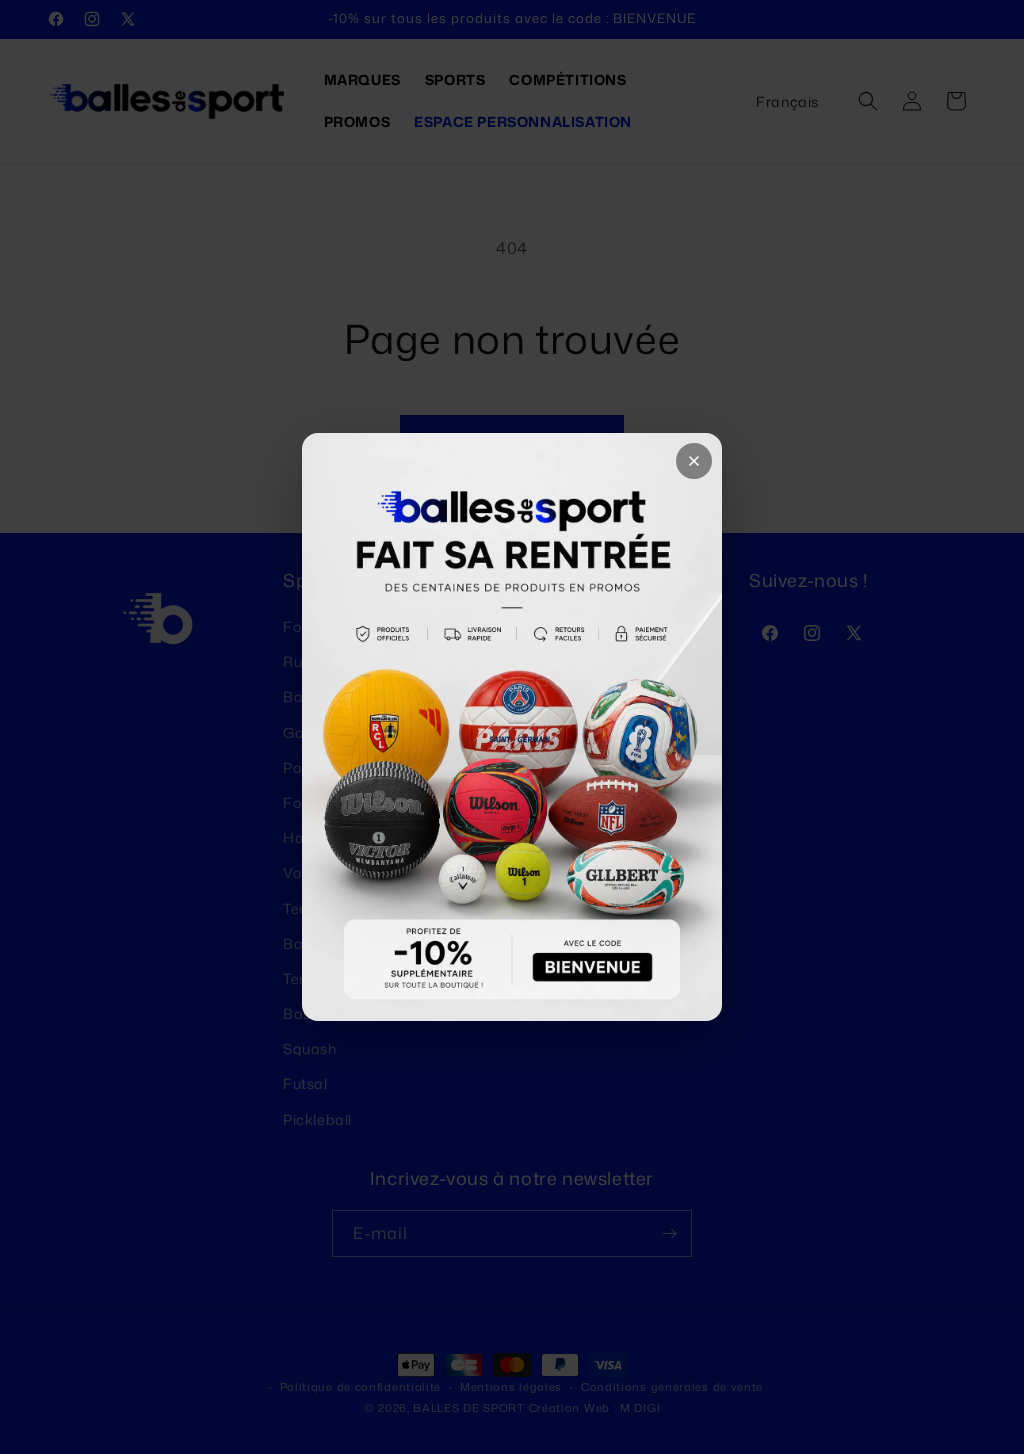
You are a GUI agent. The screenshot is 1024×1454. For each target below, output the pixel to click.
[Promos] (512, 727)
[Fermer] (694, 461)
